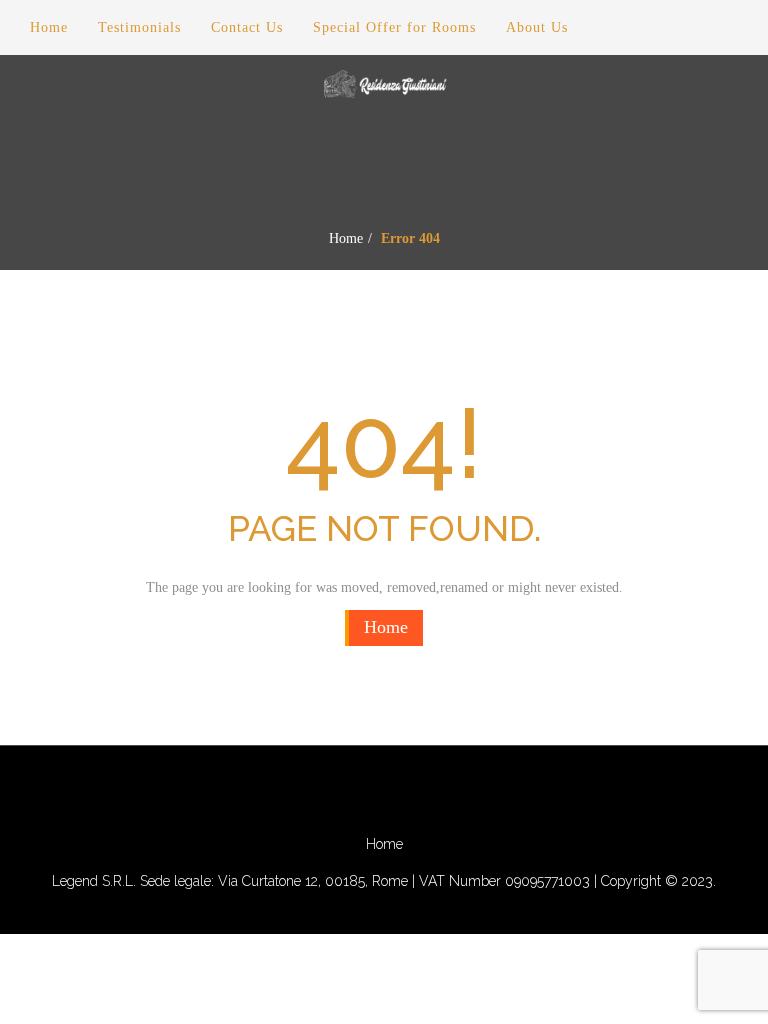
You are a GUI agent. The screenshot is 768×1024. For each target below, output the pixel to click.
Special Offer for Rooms (394, 27)
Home (346, 238)
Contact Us (247, 27)
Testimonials (139, 27)
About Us (537, 27)
